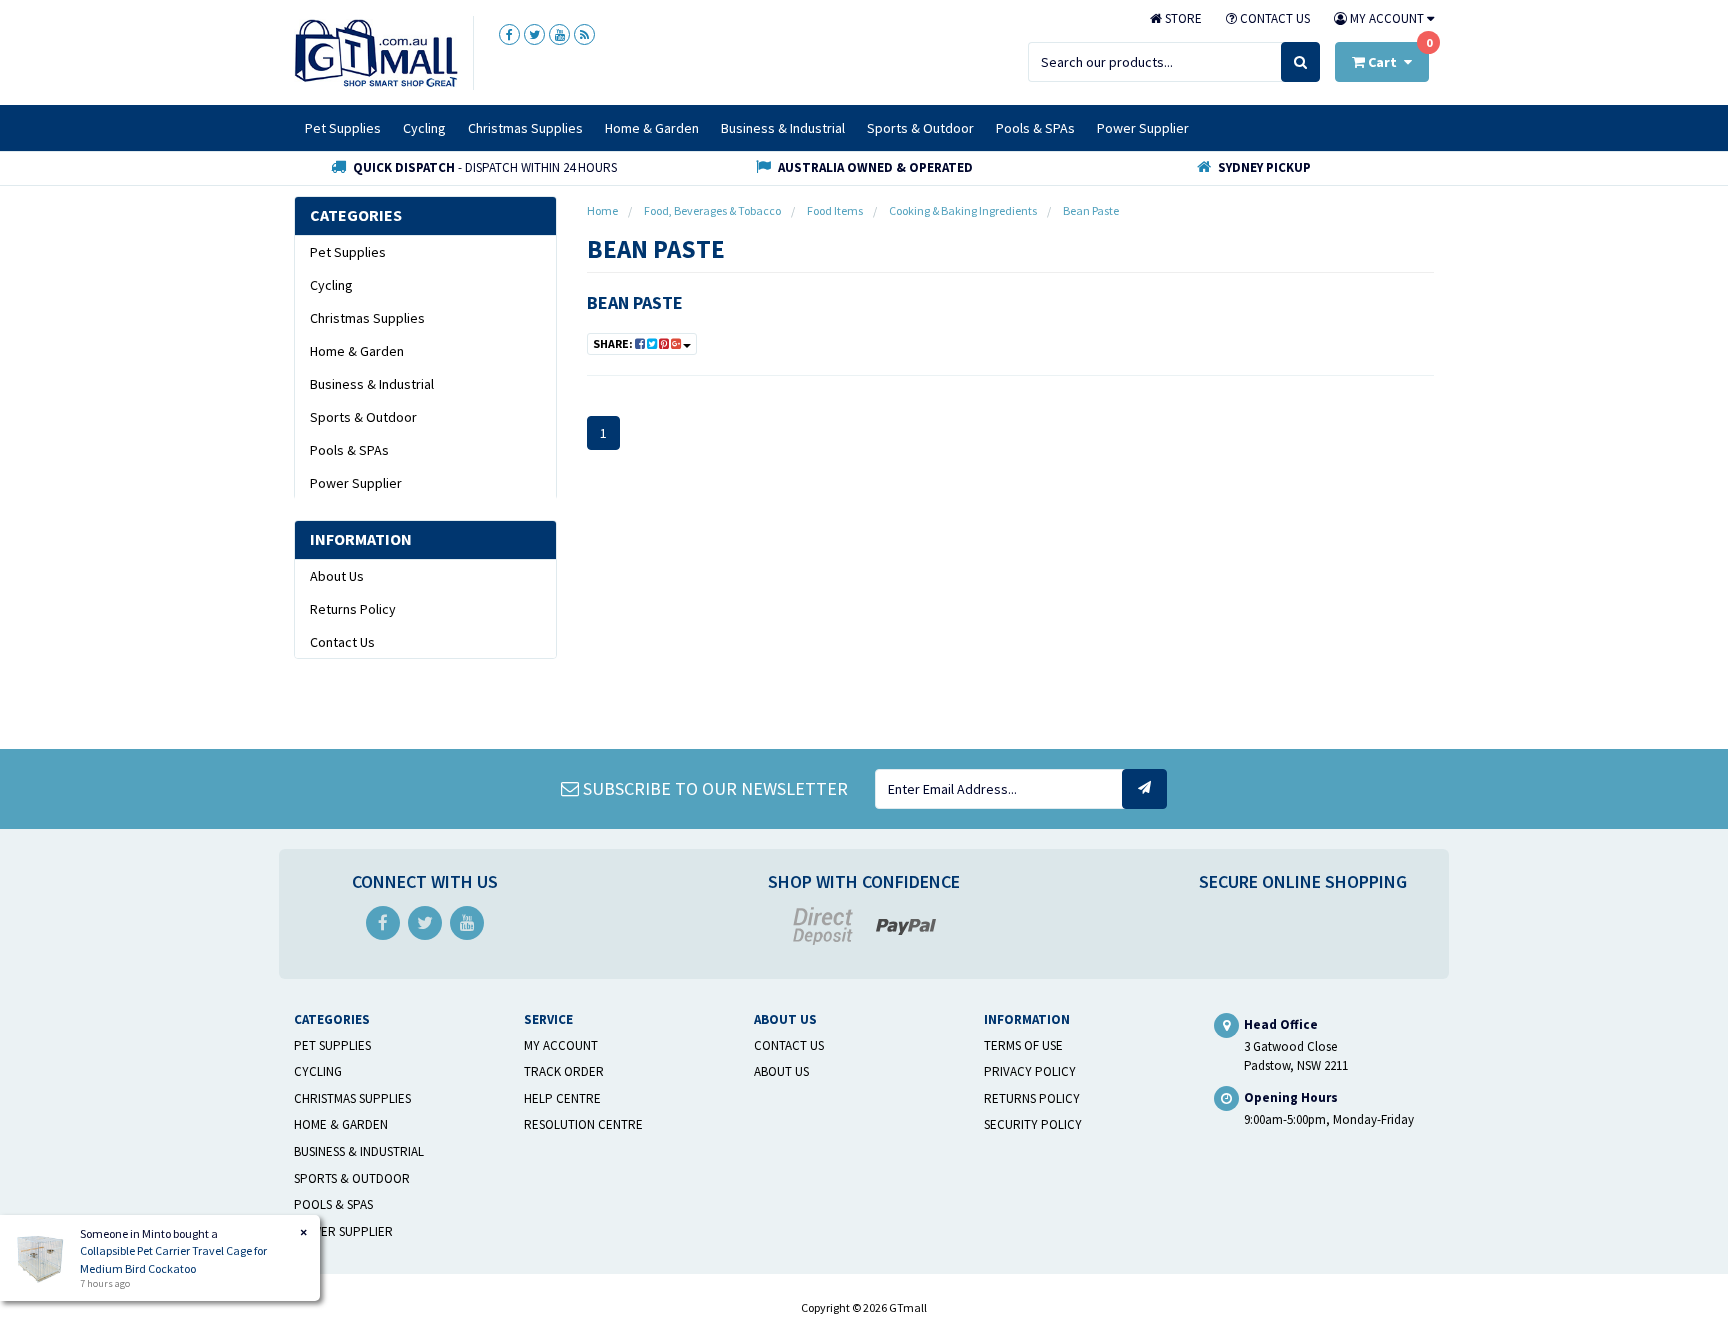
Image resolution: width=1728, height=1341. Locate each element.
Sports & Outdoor (920, 128)
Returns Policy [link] (353, 609)
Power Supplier (1143, 128)
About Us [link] (337, 576)
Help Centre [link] (562, 1098)
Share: (614, 343)
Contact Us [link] (342, 642)
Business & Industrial (783, 128)
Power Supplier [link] (356, 483)
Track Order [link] (564, 1071)
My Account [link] (561, 1045)
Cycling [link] (331, 285)
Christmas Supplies (525, 128)
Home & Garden (652, 128)
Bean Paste (635, 302)
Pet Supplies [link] (348, 252)
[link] (509, 34)
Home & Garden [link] (357, 351)
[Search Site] (1300, 62)
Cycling (424, 128)
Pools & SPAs (1035, 128)
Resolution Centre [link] (583, 1124)
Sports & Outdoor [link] (363, 417)
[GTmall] (376, 52)
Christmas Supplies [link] (367, 318)
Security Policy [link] (1033, 1124)
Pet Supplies (343, 128)
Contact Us (1273, 18)
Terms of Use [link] (1023, 1045)
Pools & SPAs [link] (349, 450)
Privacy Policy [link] (1030, 1071)
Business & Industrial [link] (372, 384)
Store (1182, 18)
